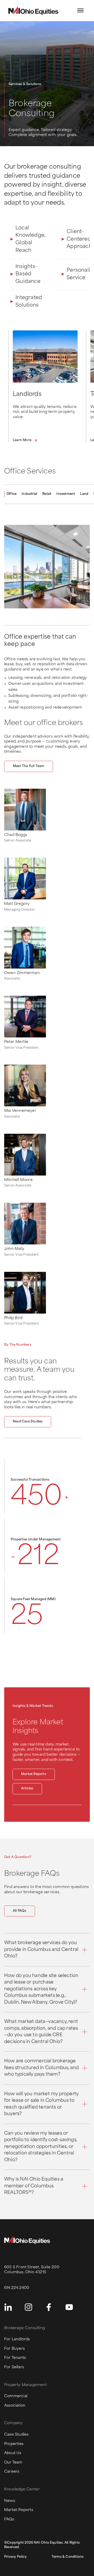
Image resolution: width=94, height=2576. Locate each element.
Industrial (29, 494)
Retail (47, 494)
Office (11, 494)
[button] (80, 10)
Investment (66, 494)
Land (84, 494)
